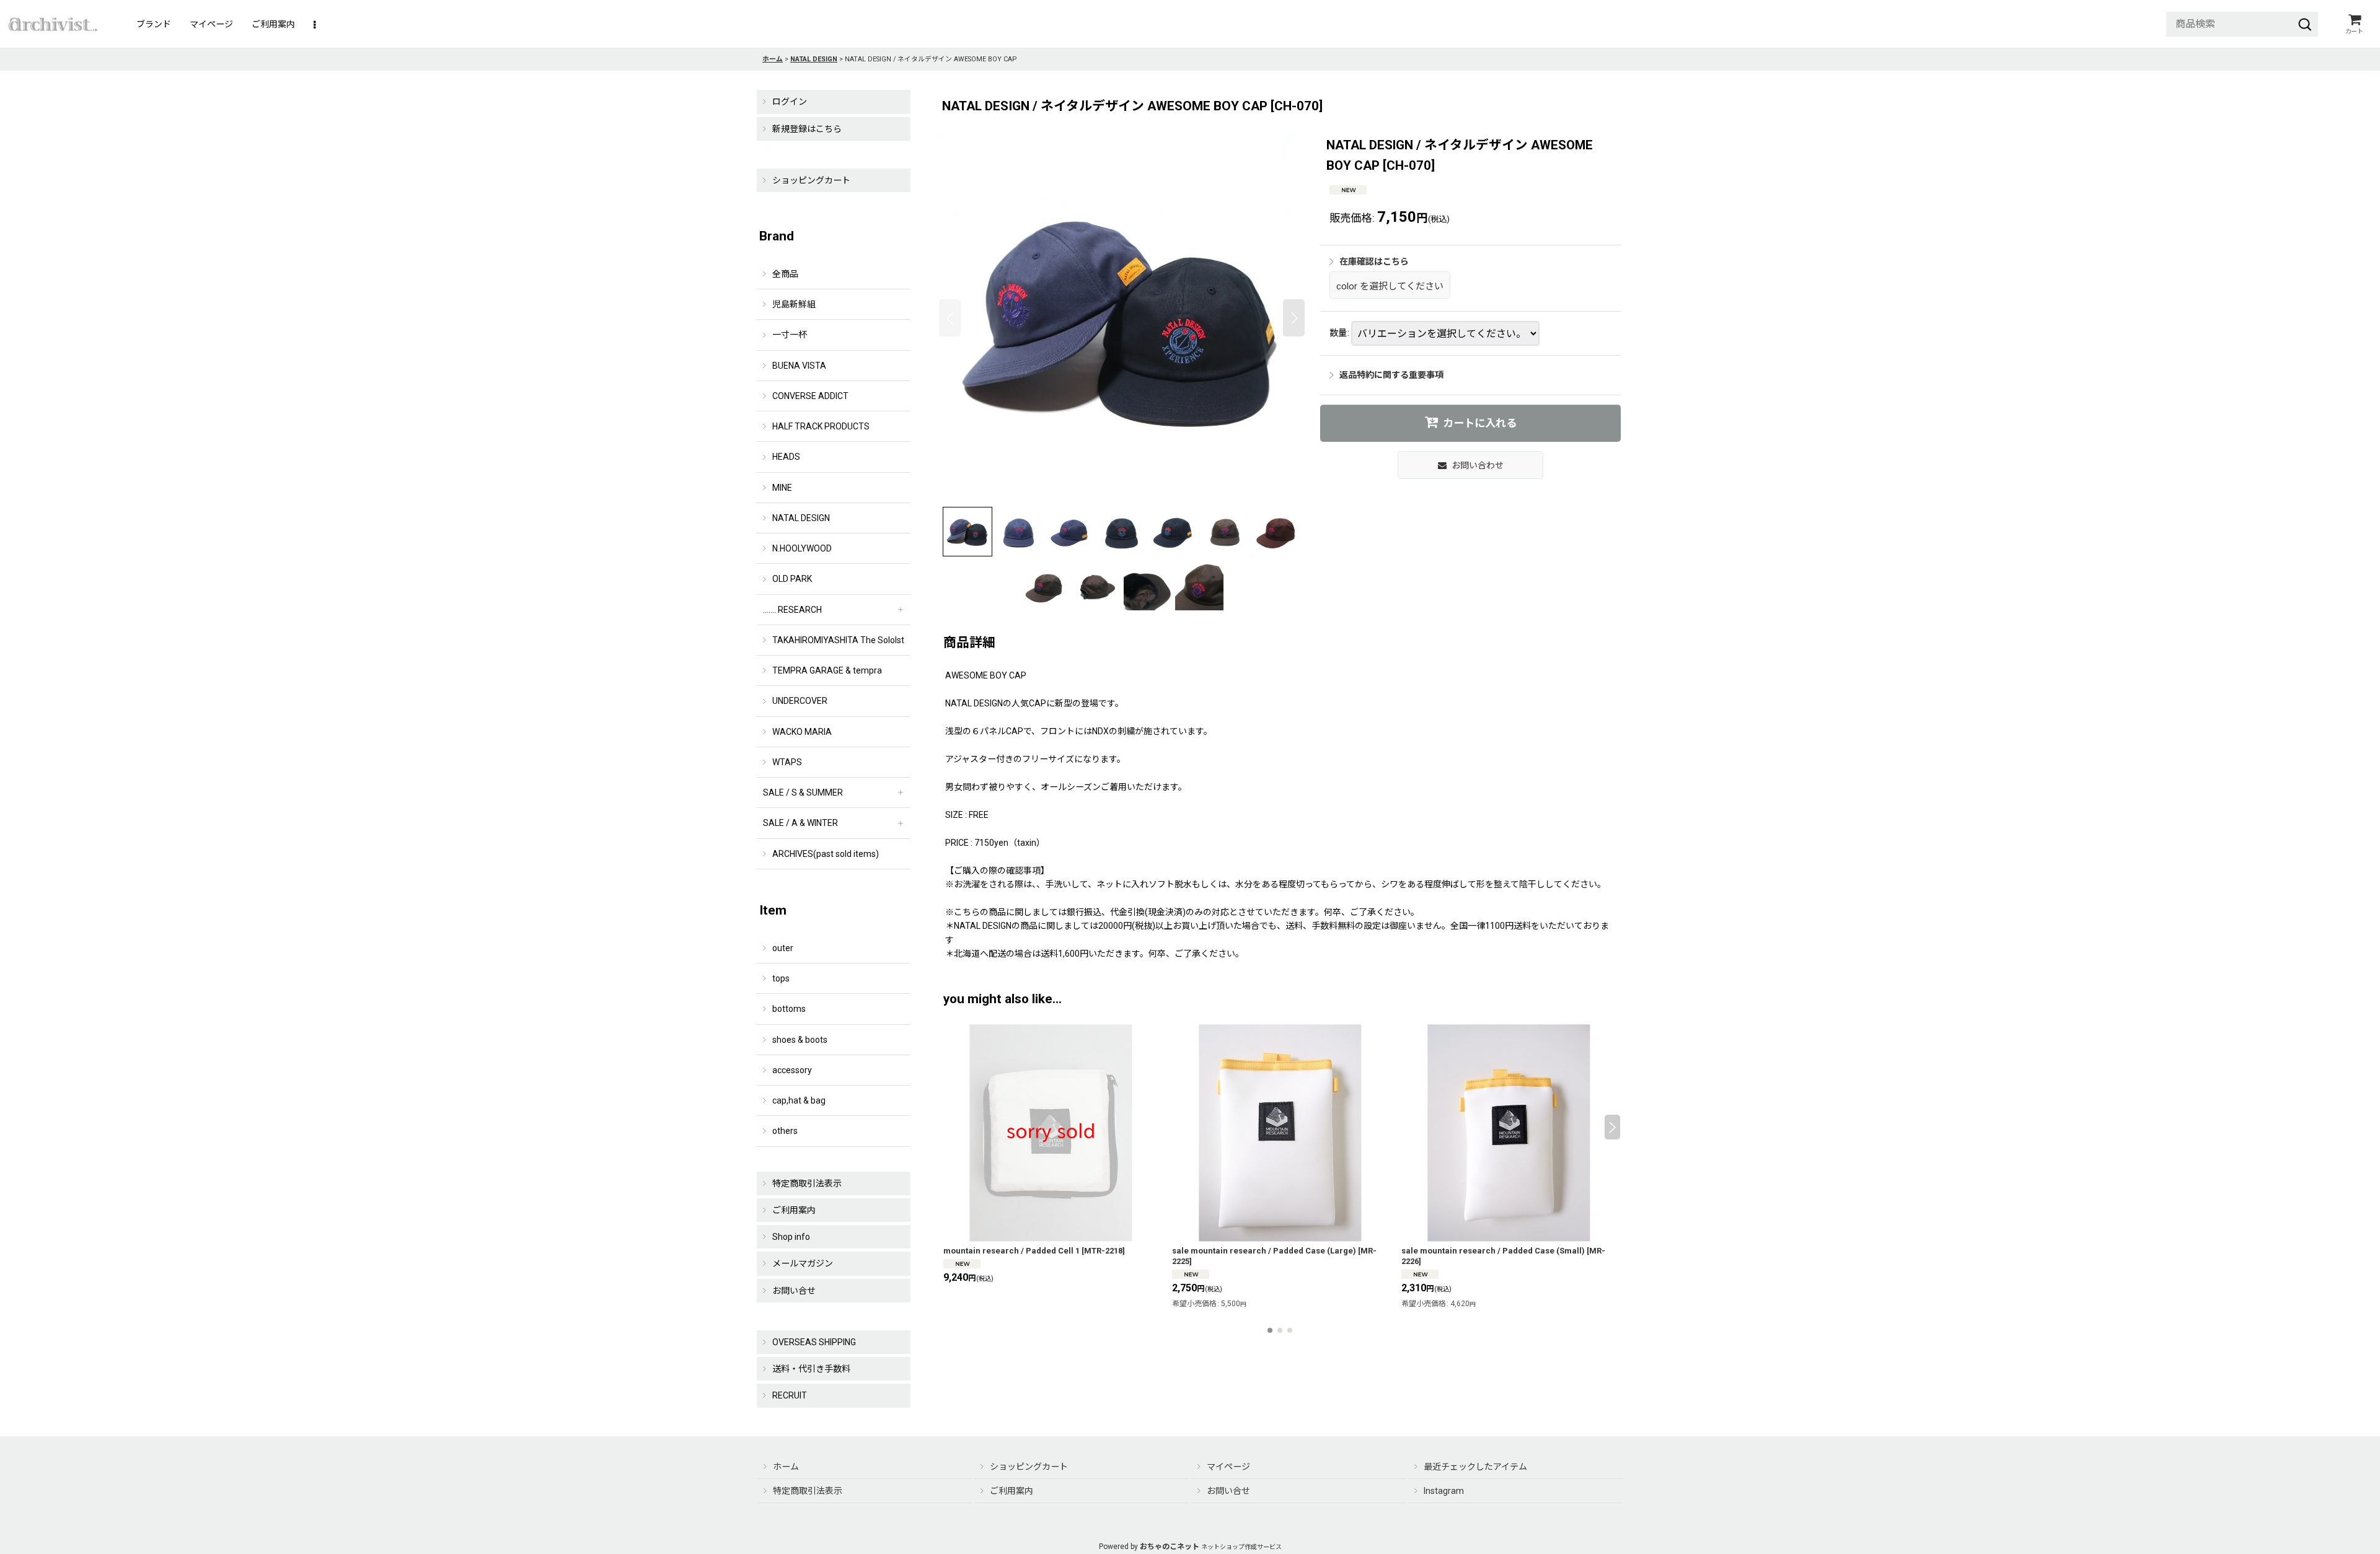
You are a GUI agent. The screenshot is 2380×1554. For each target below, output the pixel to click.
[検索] (2305, 24)
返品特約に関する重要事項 (1391, 375)
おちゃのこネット (1170, 1547)
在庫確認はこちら (1374, 261)
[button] (315, 24)
